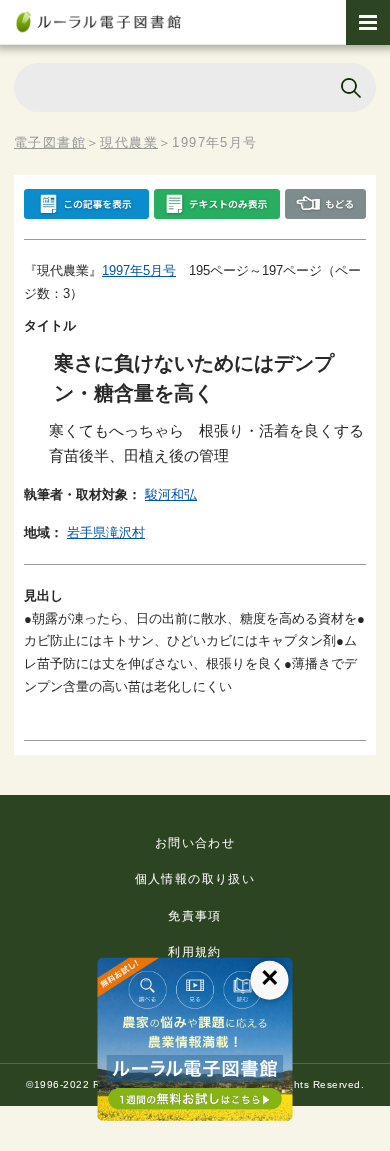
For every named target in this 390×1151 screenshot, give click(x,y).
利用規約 (195, 952)
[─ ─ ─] (368, 22)
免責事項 (195, 916)
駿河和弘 (171, 494)
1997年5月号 (139, 270)
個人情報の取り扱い (195, 879)
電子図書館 (50, 142)
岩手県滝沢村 (106, 532)
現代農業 (129, 142)
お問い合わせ (195, 843)
